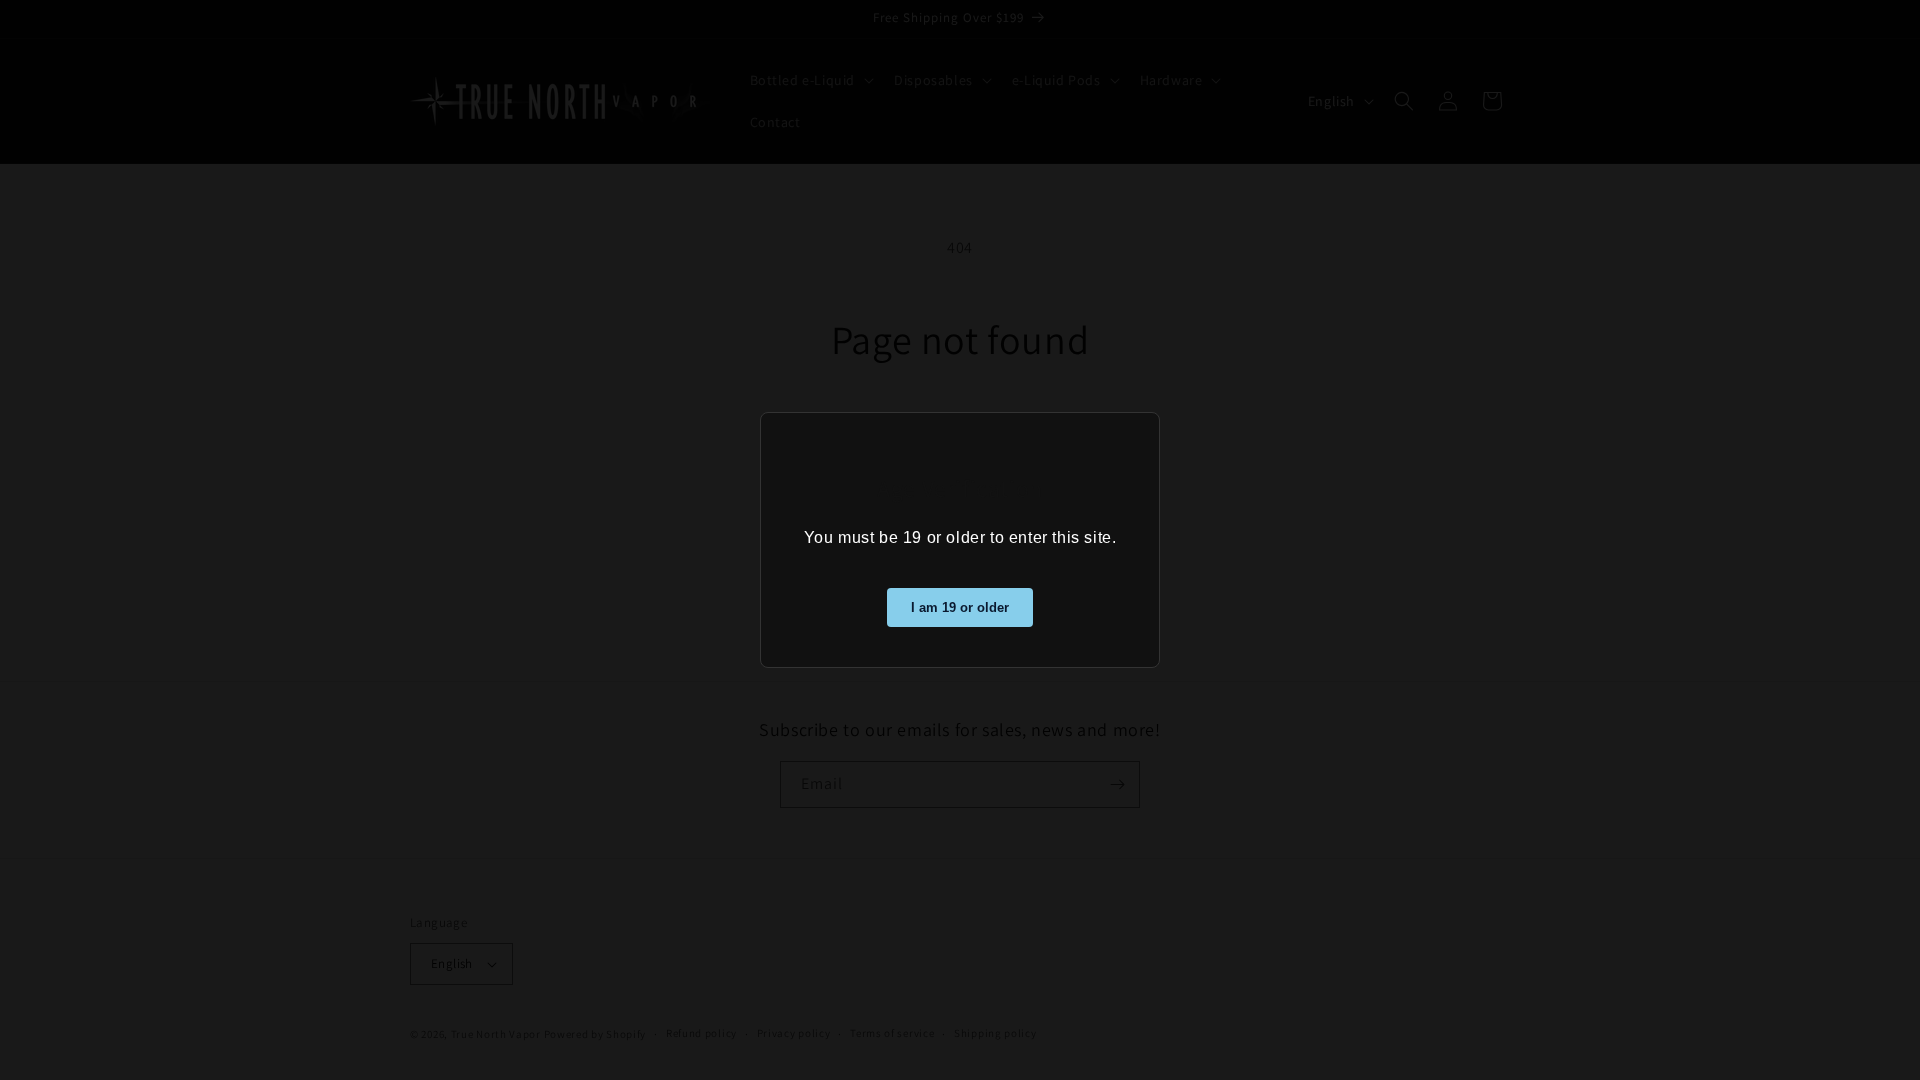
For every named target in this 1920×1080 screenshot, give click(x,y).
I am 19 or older (960, 607)
